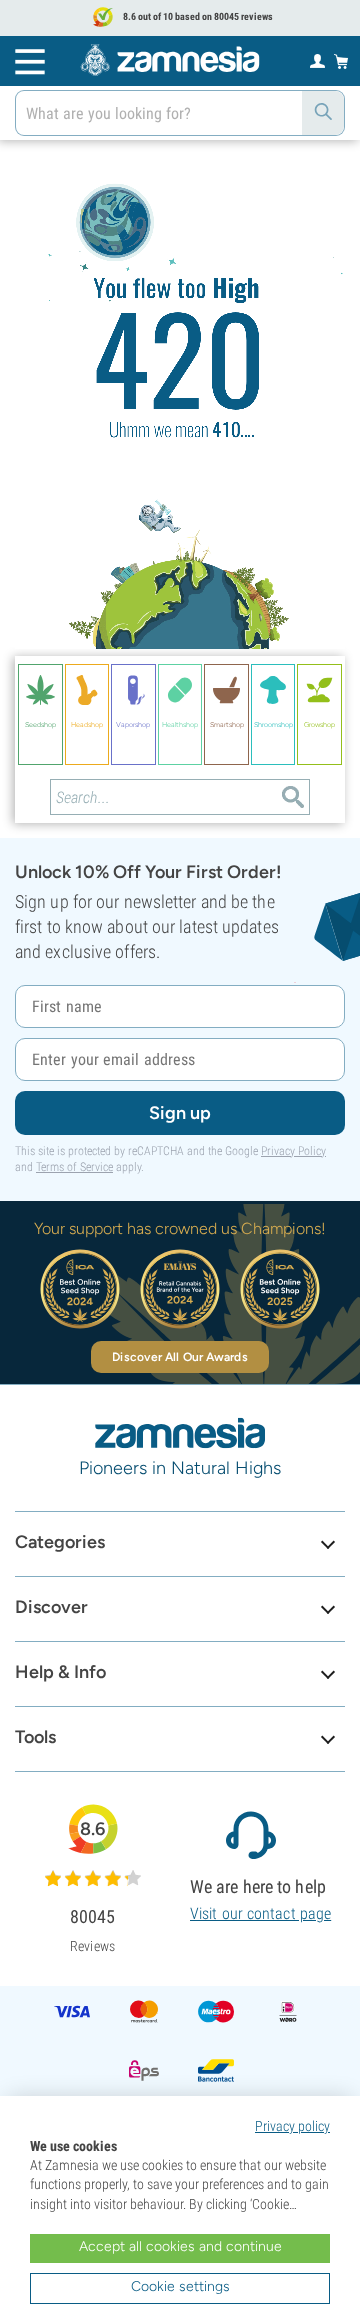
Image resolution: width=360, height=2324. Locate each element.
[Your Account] (317, 60)
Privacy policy (292, 2126)
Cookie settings (180, 2286)
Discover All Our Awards (179, 1357)
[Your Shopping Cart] (341, 61)
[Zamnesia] (170, 60)
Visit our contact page (260, 1913)
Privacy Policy (293, 1151)
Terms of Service (74, 1167)
